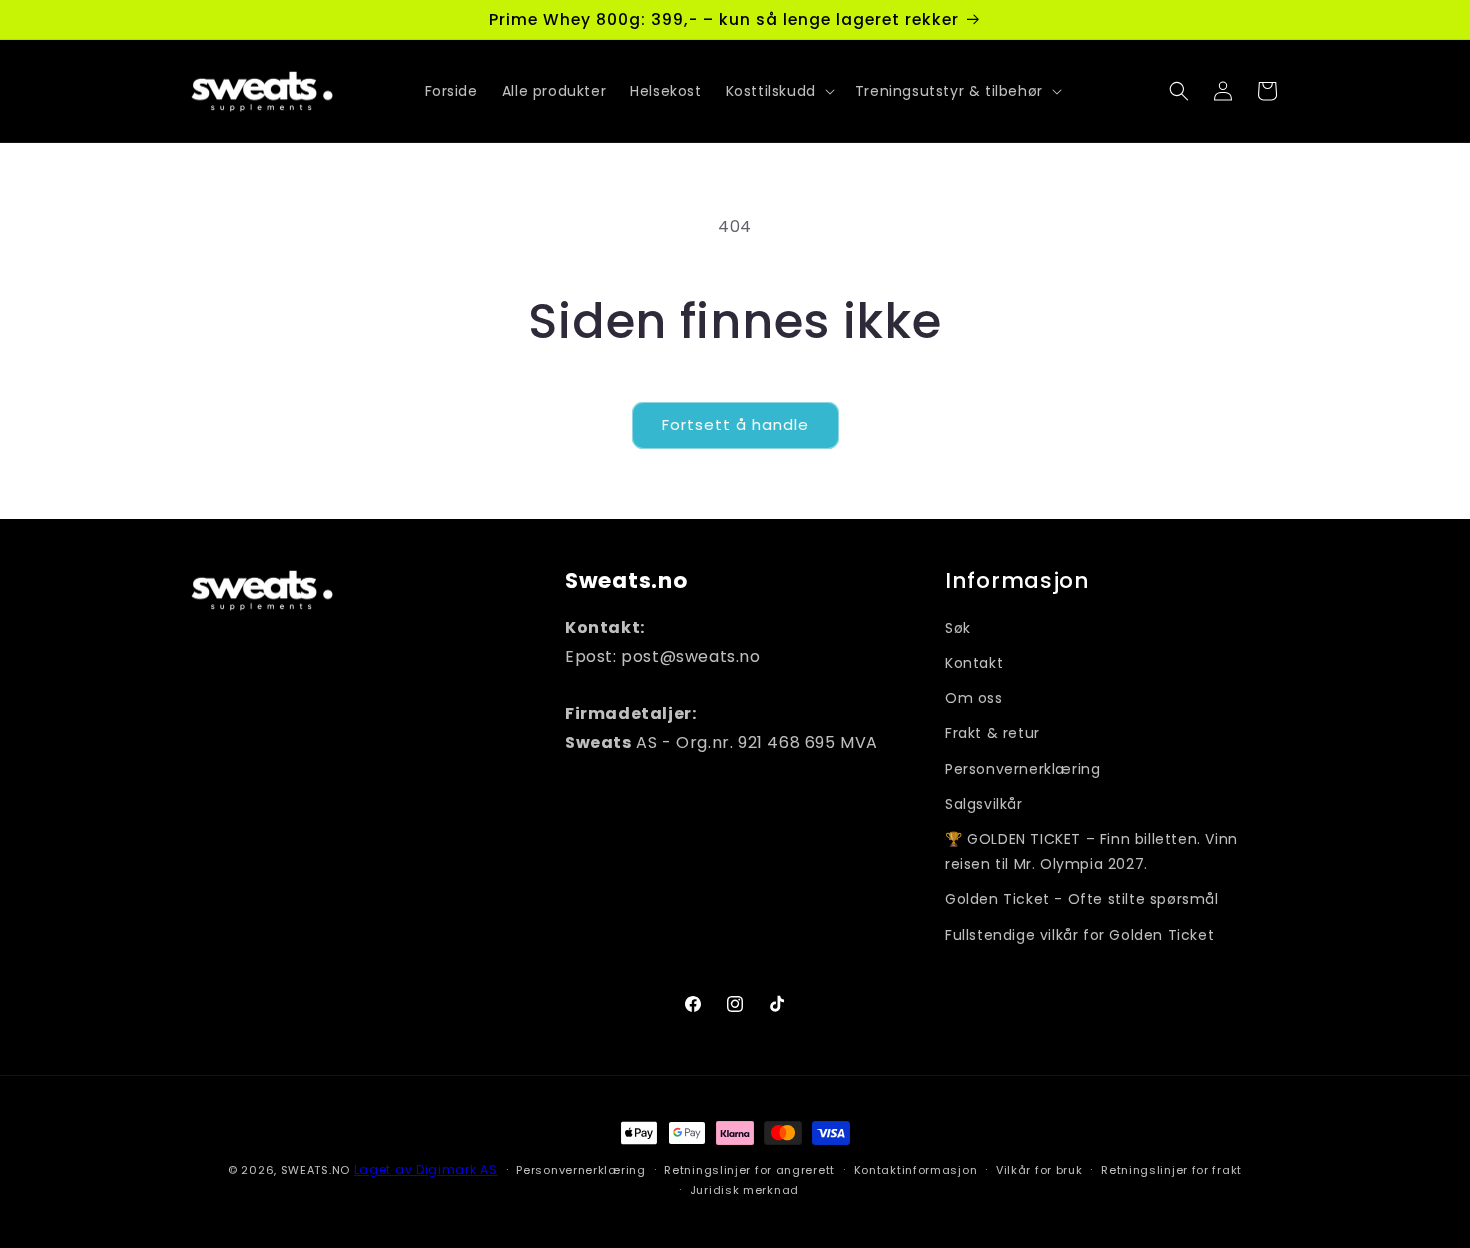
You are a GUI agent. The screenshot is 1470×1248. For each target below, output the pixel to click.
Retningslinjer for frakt (1171, 1169)
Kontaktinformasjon (916, 1169)
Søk (958, 628)
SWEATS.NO (315, 1170)
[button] (778, 91)
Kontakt (974, 663)
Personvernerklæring (1022, 769)
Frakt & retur (992, 733)
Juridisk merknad (744, 1190)
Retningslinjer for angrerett (749, 1169)
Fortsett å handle (735, 424)
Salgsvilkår (984, 804)
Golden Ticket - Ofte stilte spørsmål (1082, 899)
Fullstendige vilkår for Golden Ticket (1079, 934)
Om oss (974, 698)
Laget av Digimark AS (426, 1169)
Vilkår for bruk (1039, 1169)
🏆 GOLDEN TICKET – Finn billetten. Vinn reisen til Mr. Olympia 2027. (1091, 851)
